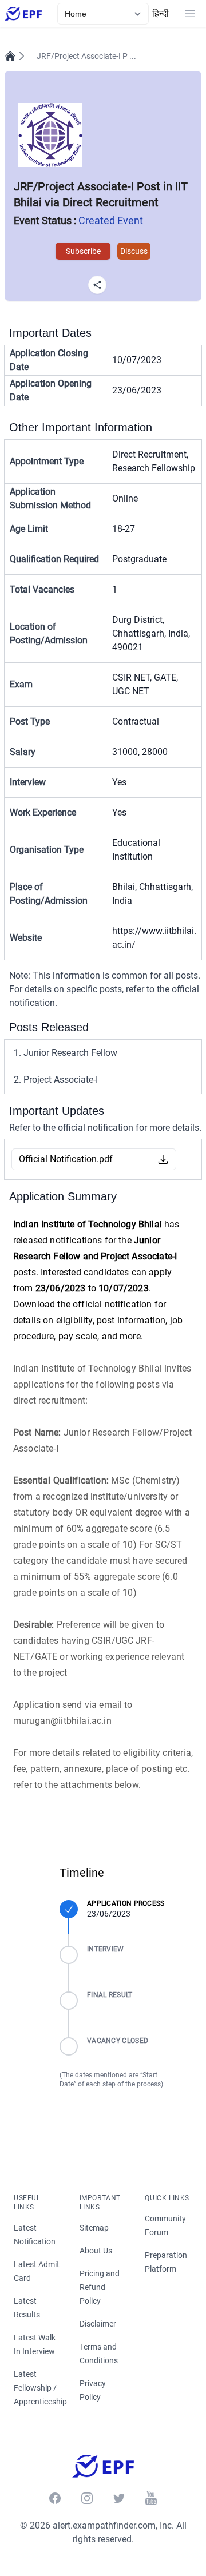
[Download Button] (163, 1159)
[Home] (10, 56)
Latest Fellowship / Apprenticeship (40, 2388)
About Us (96, 2251)
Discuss (134, 251)
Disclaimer (98, 2324)
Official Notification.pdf (66, 1159)
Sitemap (94, 2228)
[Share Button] (97, 285)
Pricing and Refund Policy (100, 2287)
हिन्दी (161, 13)
